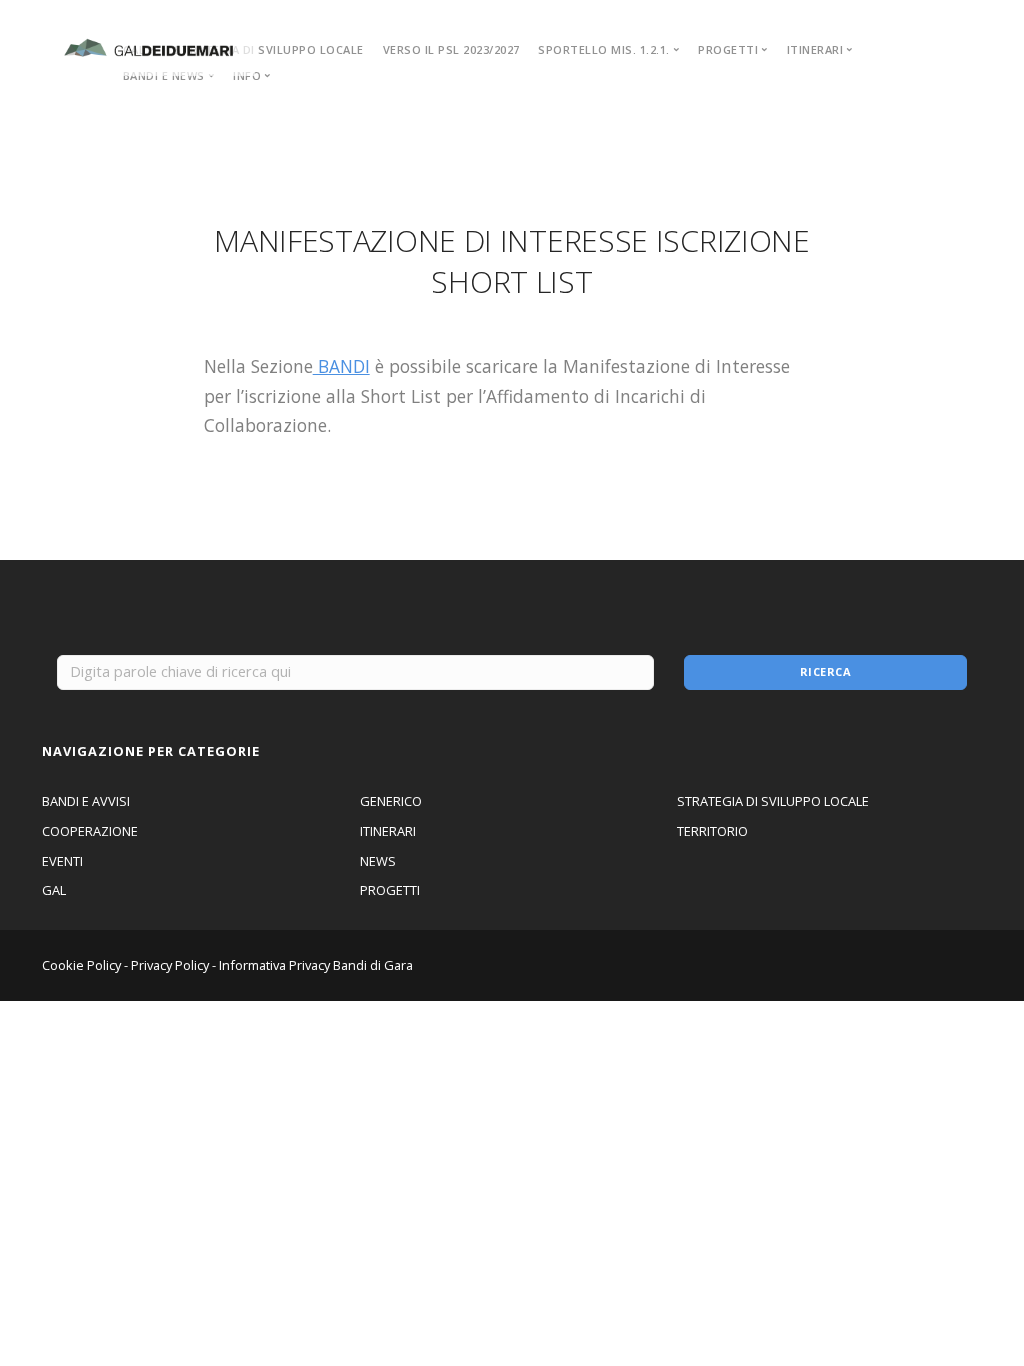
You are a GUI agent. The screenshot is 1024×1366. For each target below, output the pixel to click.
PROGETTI (390, 890)
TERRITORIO (712, 831)
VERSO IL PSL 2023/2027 (451, 49)
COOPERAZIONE (90, 831)
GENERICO (391, 801)
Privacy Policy (170, 965)
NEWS (378, 861)
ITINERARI (388, 831)
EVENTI (62, 861)
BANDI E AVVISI (86, 801)
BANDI (341, 366)
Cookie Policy (81, 965)
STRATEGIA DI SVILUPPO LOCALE (269, 49)
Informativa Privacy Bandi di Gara (316, 965)
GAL (54, 890)
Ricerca (826, 671)
